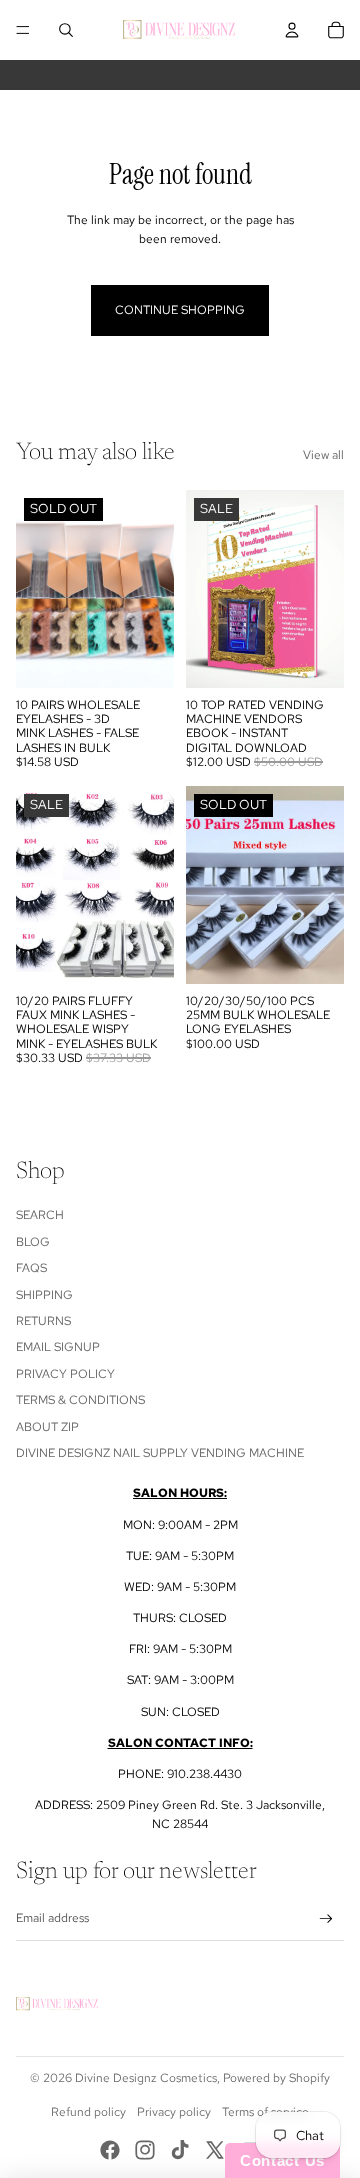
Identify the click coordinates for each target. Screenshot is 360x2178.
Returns (43, 1321)
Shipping (44, 1295)
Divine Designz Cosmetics (146, 2078)
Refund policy (88, 2112)
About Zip (47, 1427)
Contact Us (282, 2160)
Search (40, 1215)
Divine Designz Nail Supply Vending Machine (160, 1453)
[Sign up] (326, 1918)
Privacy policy (174, 2112)
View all (323, 455)
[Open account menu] (292, 30)
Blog (33, 1242)
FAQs (31, 1268)
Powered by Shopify (276, 2078)
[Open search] (66, 30)
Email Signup (58, 1347)
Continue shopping (180, 310)
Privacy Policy (65, 1374)
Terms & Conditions (80, 1400)
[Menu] (23, 30)
